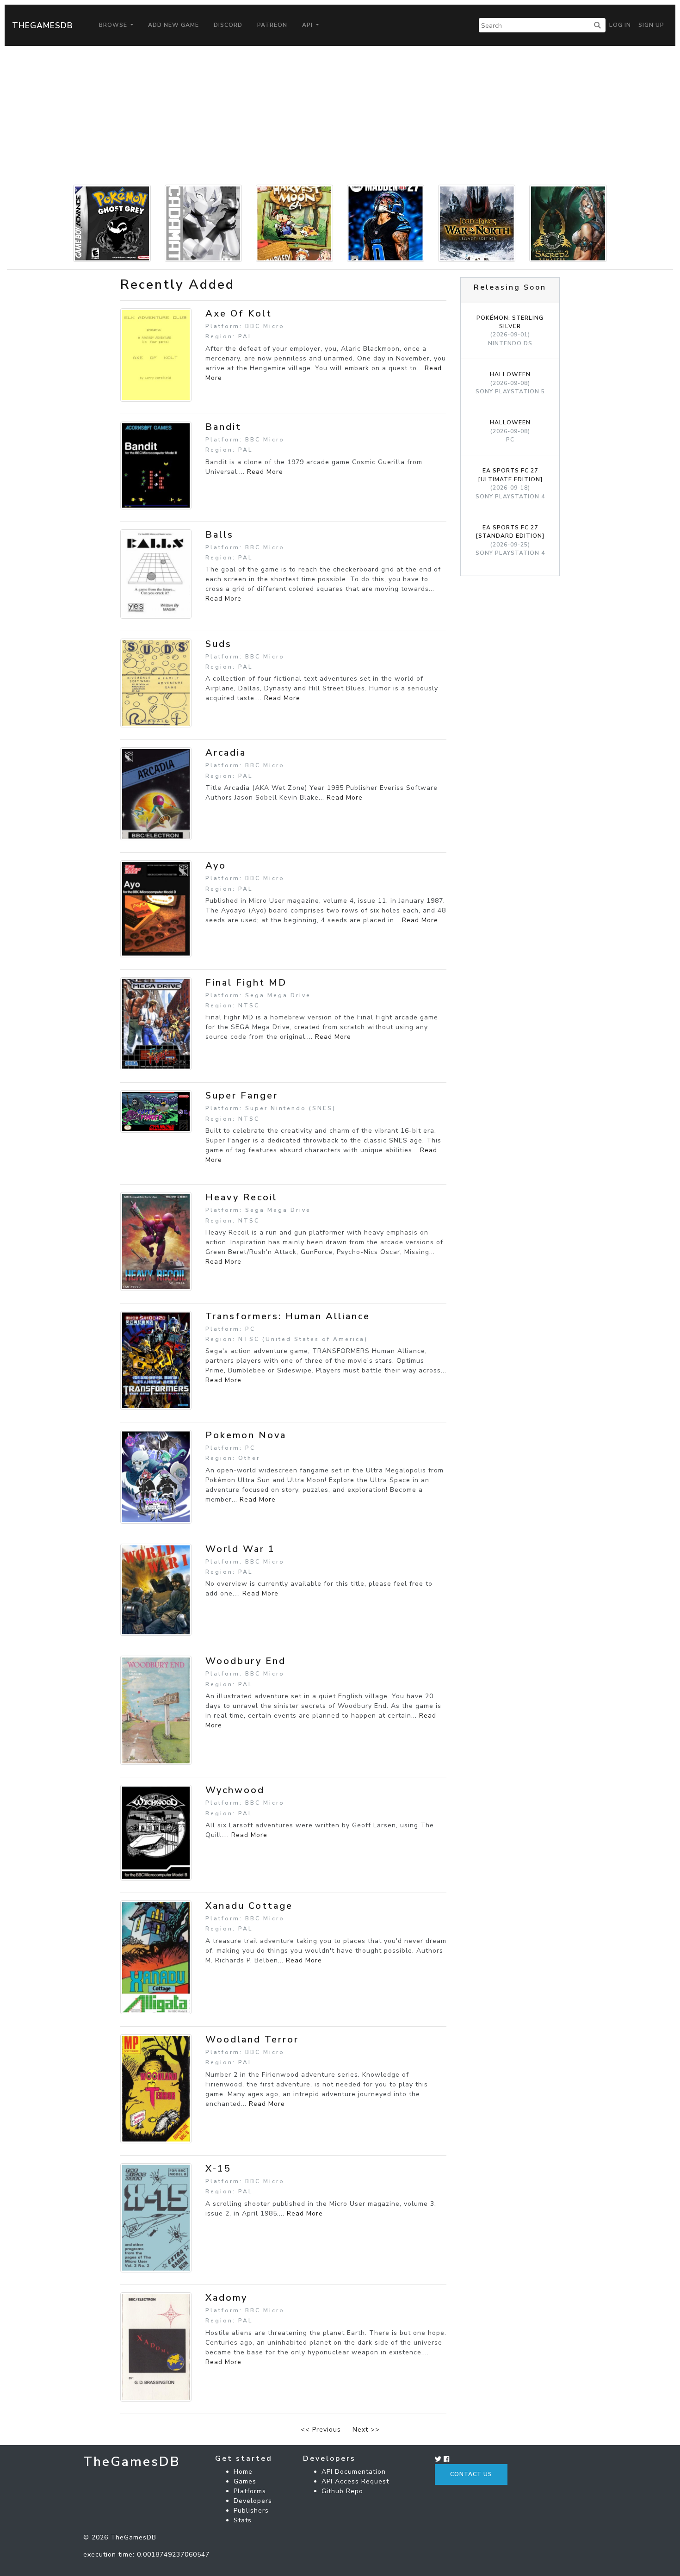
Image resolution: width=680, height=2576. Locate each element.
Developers (253, 2501)
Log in (620, 25)
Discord (228, 25)
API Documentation (354, 2472)
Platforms (250, 2491)
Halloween (510, 383)
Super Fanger (242, 1096)
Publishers (251, 2511)
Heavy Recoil (241, 1197)
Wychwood (235, 1790)
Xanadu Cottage (249, 1906)
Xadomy (226, 2298)
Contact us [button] (471, 2474)
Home (243, 2472)
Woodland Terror (252, 2039)
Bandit (223, 427)
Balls (219, 535)
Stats (243, 2520)
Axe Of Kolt (239, 313)
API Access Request (355, 2481)
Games (245, 2481)
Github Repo (342, 2491)
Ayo (216, 866)
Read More (265, 472)
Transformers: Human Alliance (288, 1316)
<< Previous (321, 2430)
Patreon (272, 25)
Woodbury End (246, 1661)
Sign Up (651, 25)
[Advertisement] (340, 115)
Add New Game (173, 25)
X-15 (218, 2169)
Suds (219, 644)
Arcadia (226, 753)
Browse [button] (114, 25)
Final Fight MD (246, 983)
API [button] (308, 25)
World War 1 (240, 1549)
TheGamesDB (43, 25)
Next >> (366, 2430)
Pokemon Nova (246, 1435)
